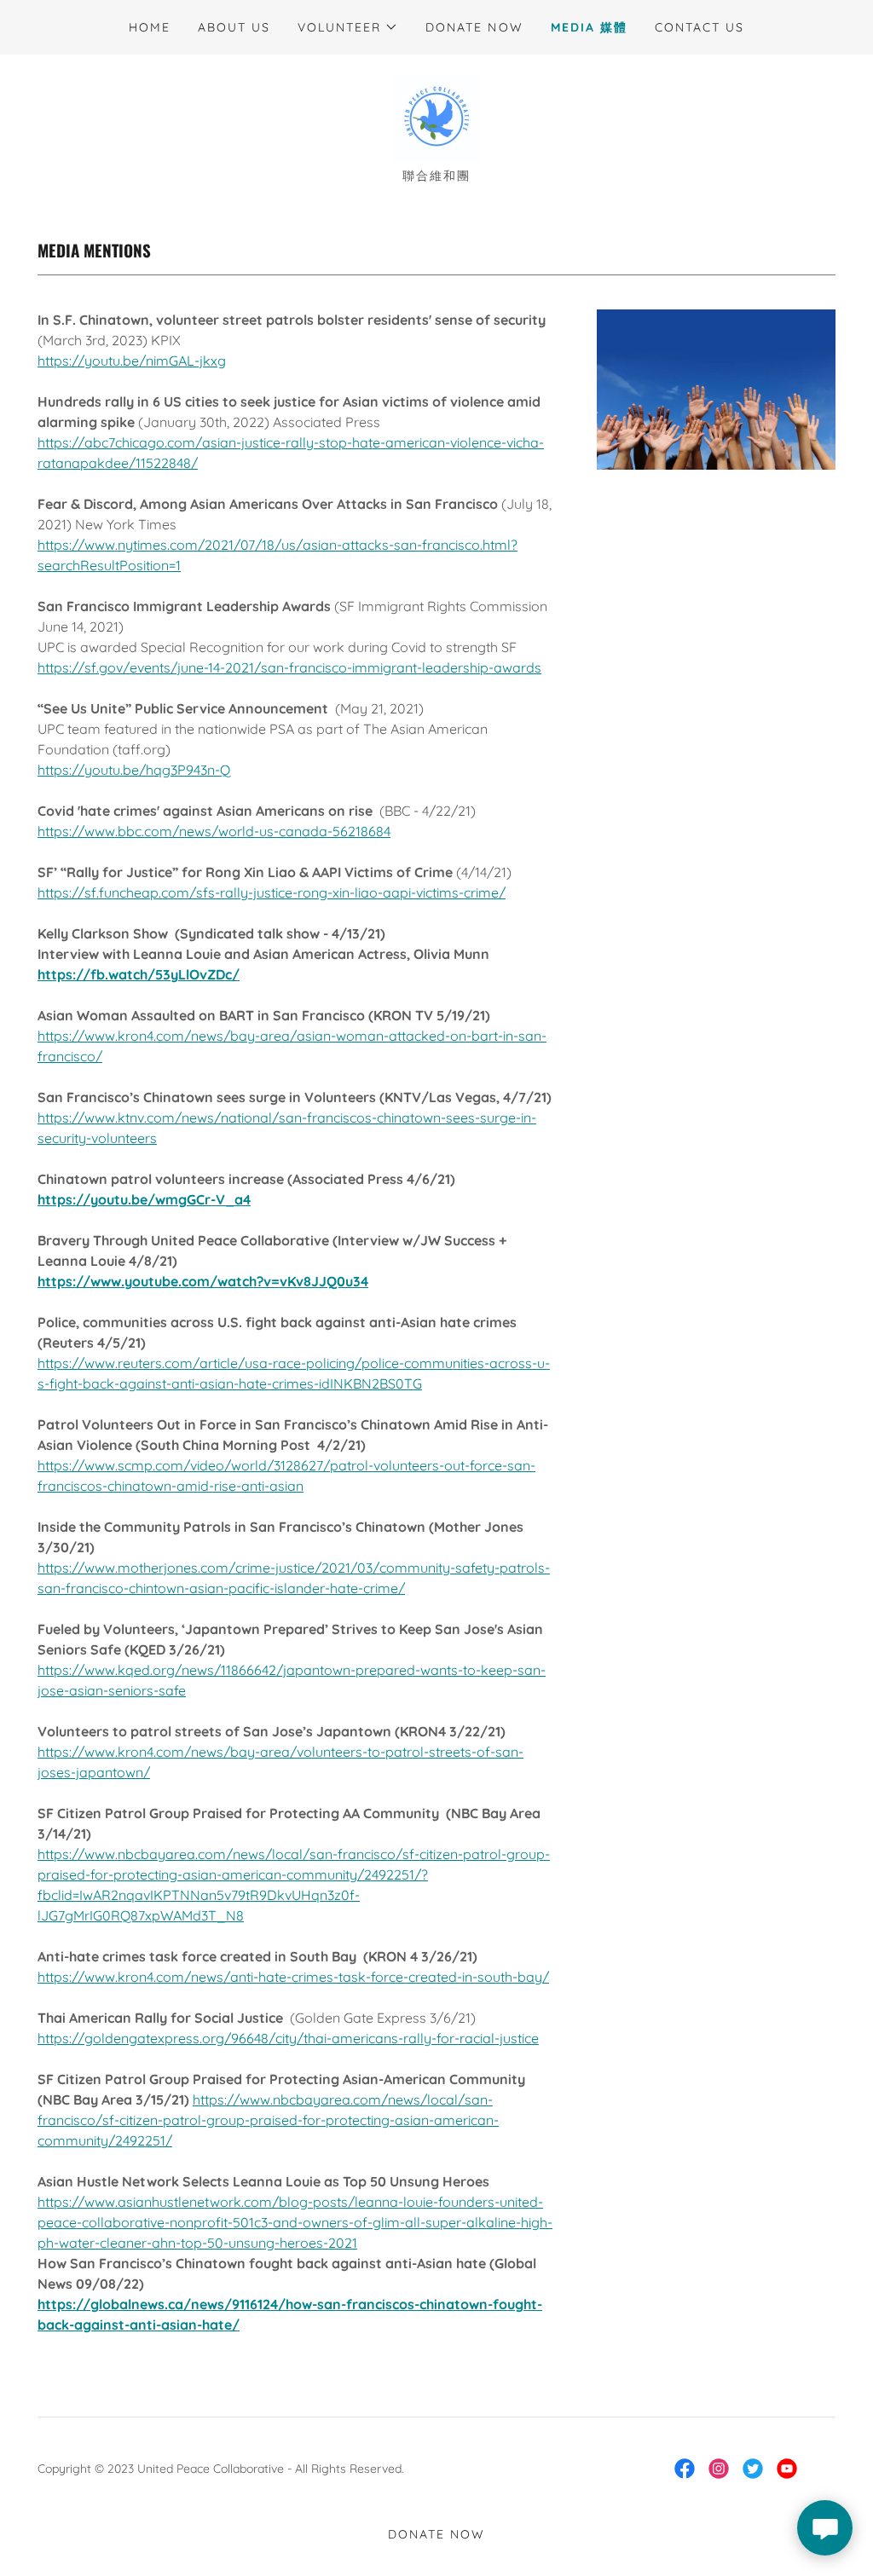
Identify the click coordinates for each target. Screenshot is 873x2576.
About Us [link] (234, 27)
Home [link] (150, 27)
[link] (436, 117)
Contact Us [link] (700, 27)
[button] (348, 27)
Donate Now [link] (474, 27)
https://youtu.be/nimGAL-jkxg (132, 361)
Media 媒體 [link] (589, 27)
